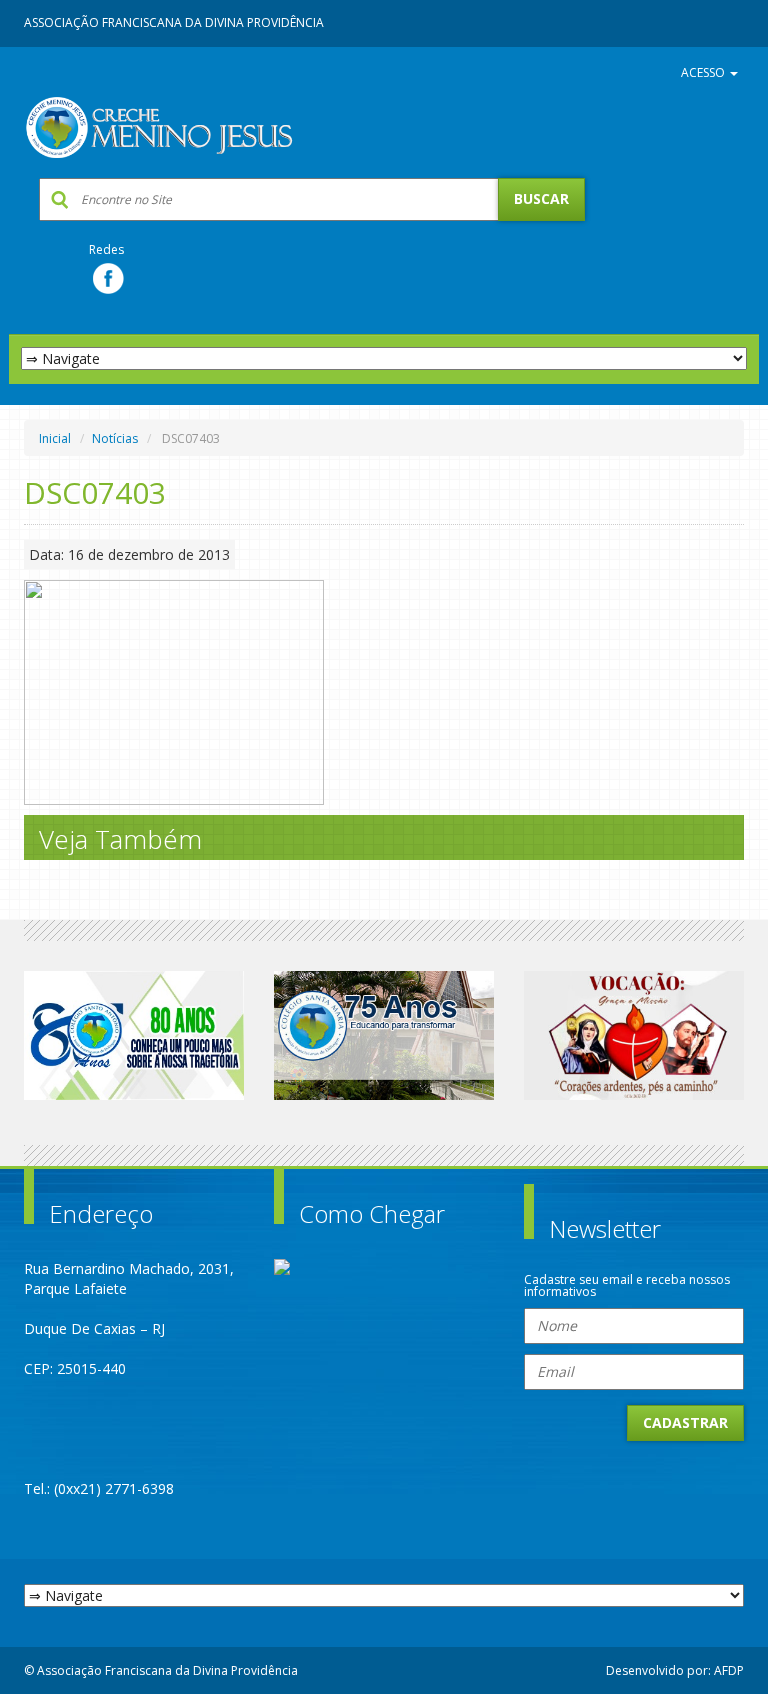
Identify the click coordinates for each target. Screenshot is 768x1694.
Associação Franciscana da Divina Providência (174, 22)
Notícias (115, 438)
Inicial (55, 438)
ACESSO (704, 72)
